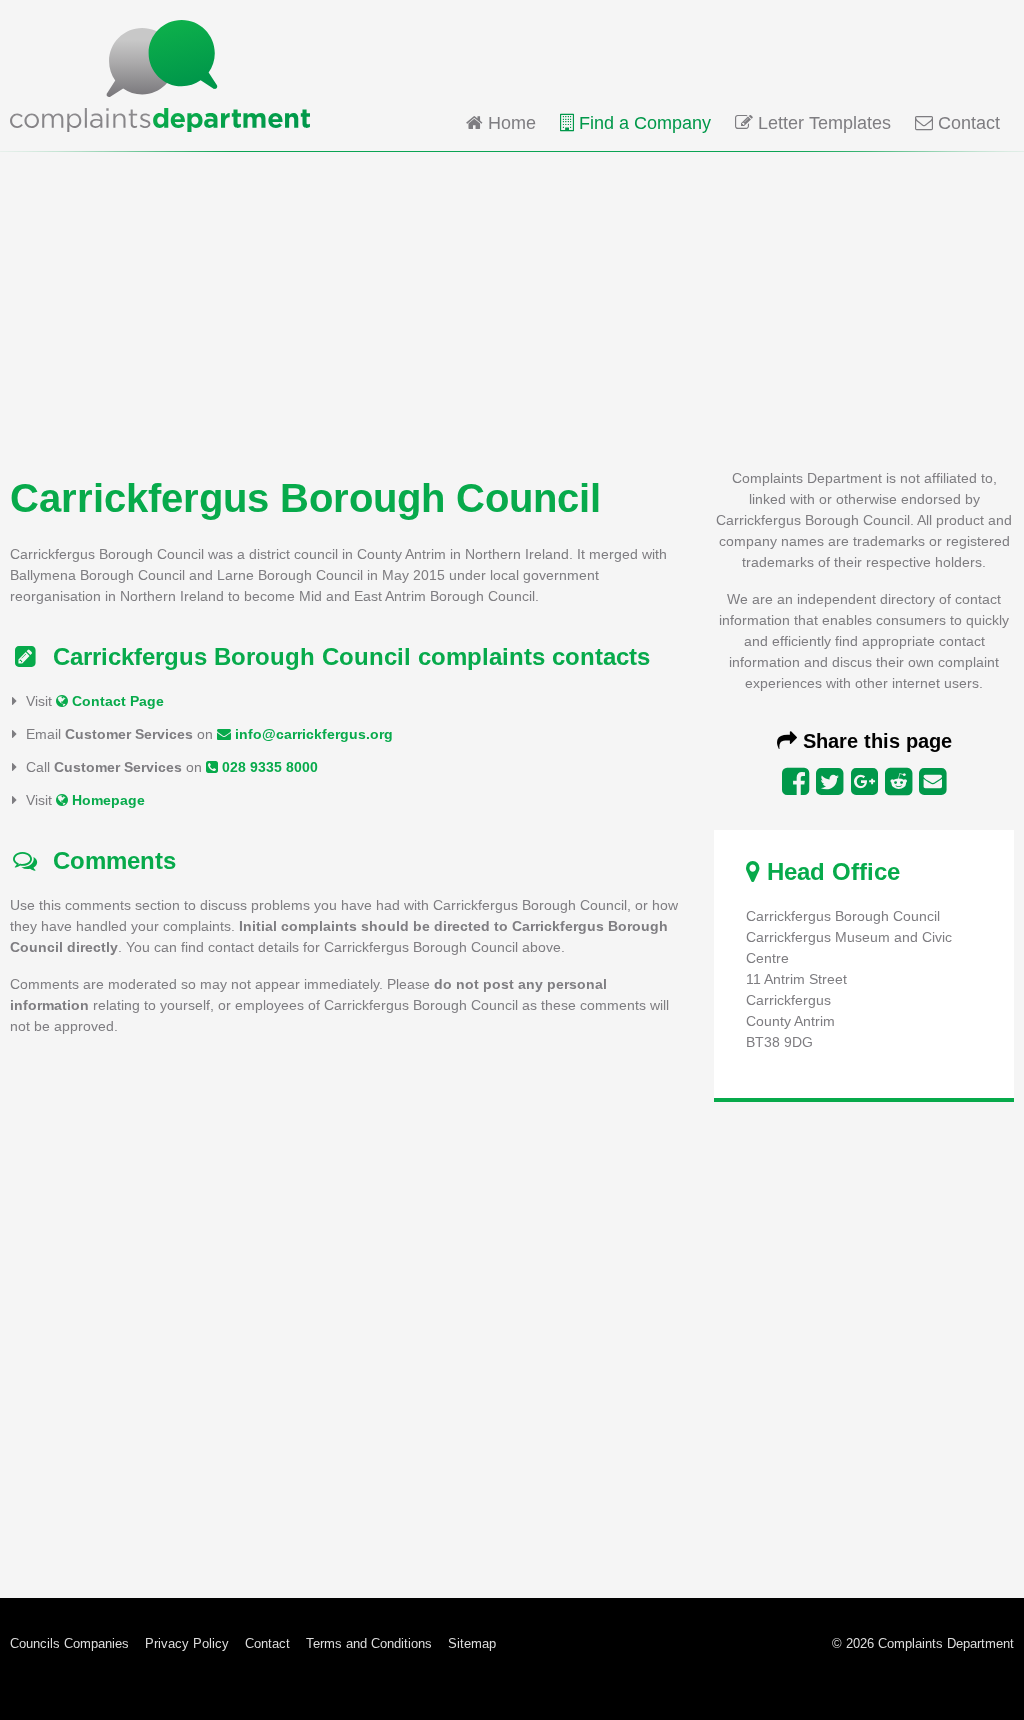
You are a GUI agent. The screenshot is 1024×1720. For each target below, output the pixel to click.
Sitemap (472, 1643)
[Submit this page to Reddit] (898, 782)
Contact (966, 123)
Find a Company (642, 123)
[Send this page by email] (932, 782)
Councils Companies (69, 1643)
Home (509, 123)
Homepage (106, 800)
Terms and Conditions (369, 1643)
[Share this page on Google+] (864, 782)
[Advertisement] (512, 308)
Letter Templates (822, 123)
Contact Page (116, 701)
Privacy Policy (187, 1643)
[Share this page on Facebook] (795, 782)
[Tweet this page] (829, 782)
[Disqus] (346, 1303)
